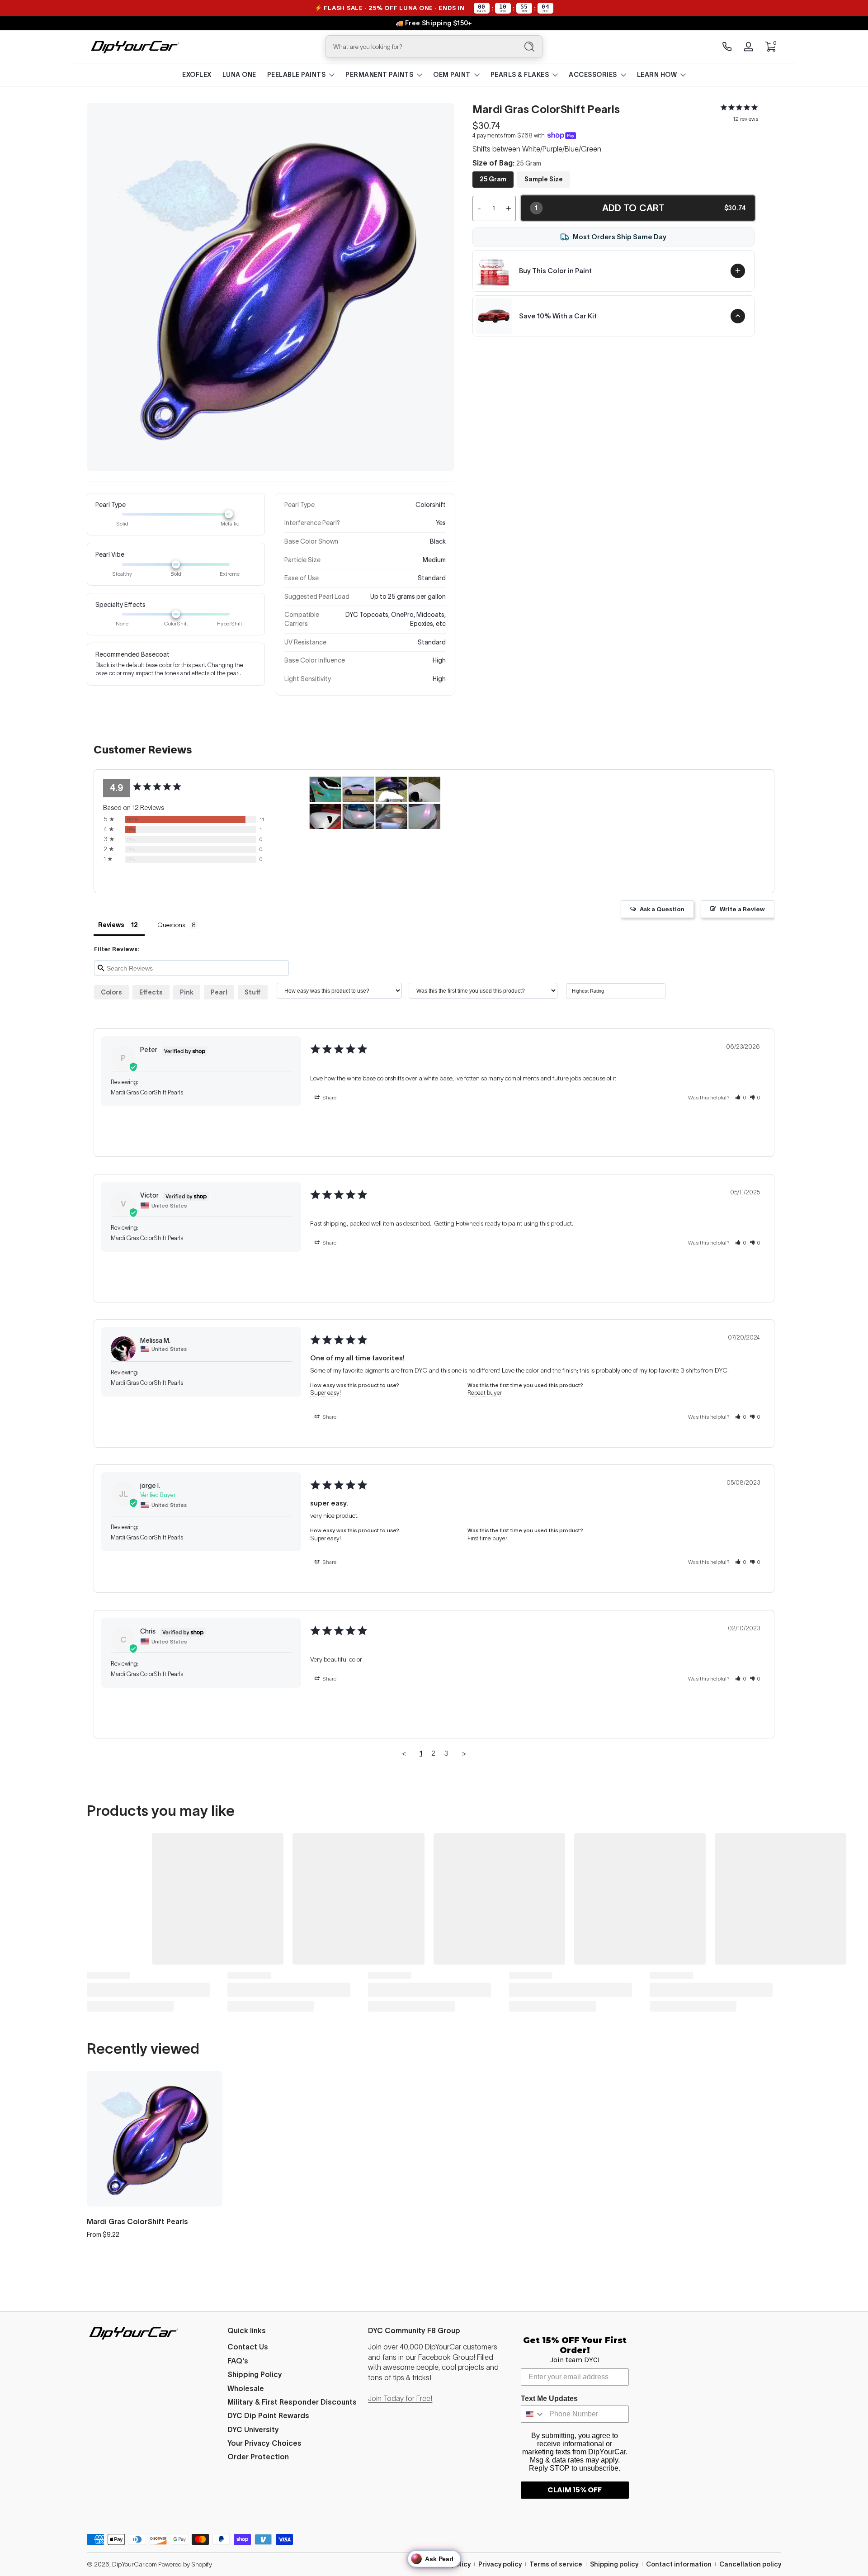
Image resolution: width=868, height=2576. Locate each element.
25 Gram (493, 179)
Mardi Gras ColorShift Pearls (137, 2221)
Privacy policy (500, 2564)
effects (151, 992)
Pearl (219, 992)
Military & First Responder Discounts (292, 2402)
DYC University (253, 2429)
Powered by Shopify (185, 2564)
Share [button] (329, 1097)
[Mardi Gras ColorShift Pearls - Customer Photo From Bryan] (325, 789)
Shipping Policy (255, 2374)
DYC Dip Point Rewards (268, 2415)
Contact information (679, 2564)
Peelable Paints (297, 75)
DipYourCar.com (134, 2564)
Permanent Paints (379, 75)
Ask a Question (662, 909)
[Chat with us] (727, 47)
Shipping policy (614, 2564)
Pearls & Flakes (520, 75)
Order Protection (258, 2457)
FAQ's (238, 2361)
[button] (770, 47)
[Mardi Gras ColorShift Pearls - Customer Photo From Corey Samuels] (392, 789)
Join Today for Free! (400, 2398)
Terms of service (556, 2564)
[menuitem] (293, 2347)
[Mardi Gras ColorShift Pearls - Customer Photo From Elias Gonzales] (359, 789)
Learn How (657, 75)
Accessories (593, 75)
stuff (253, 992)
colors (111, 992)
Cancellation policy (750, 2564)
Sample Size (544, 179)
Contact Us (248, 2347)
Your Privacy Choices (264, 2443)
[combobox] (420, 47)
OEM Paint (452, 75)
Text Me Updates (549, 2398)
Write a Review (742, 909)
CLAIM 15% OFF (575, 2490)
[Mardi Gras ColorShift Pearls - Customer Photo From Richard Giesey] (359, 817)
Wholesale (246, 2388)
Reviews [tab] (111, 925)
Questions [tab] (171, 925)
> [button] (464, 1753)
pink (187, 992)
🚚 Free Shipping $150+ (434, 23)
